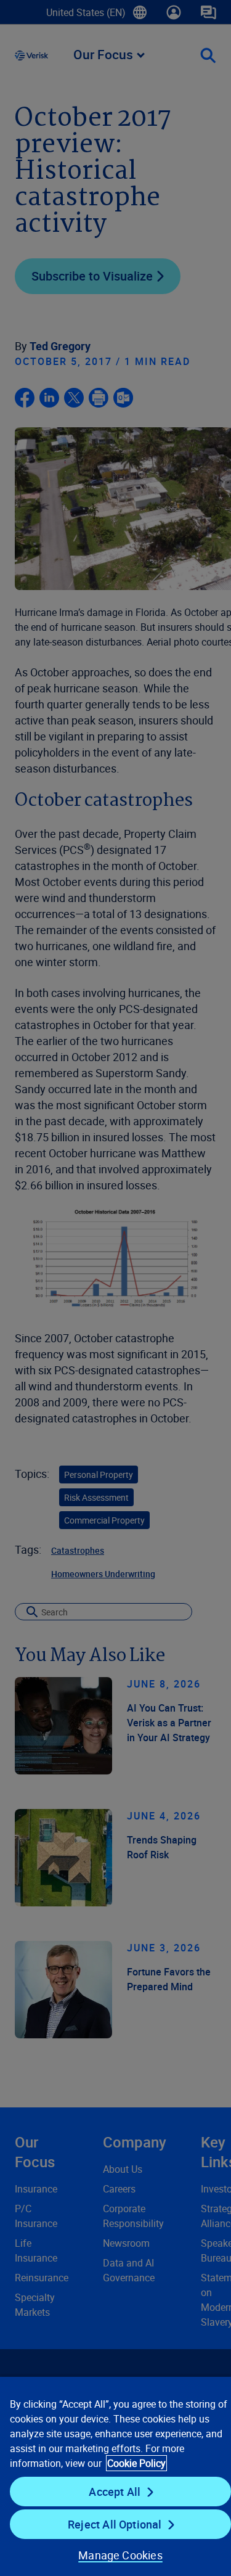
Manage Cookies (120, 2555)
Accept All (115, 2492)
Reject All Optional (115, 2524)
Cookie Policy (136, 2463)
